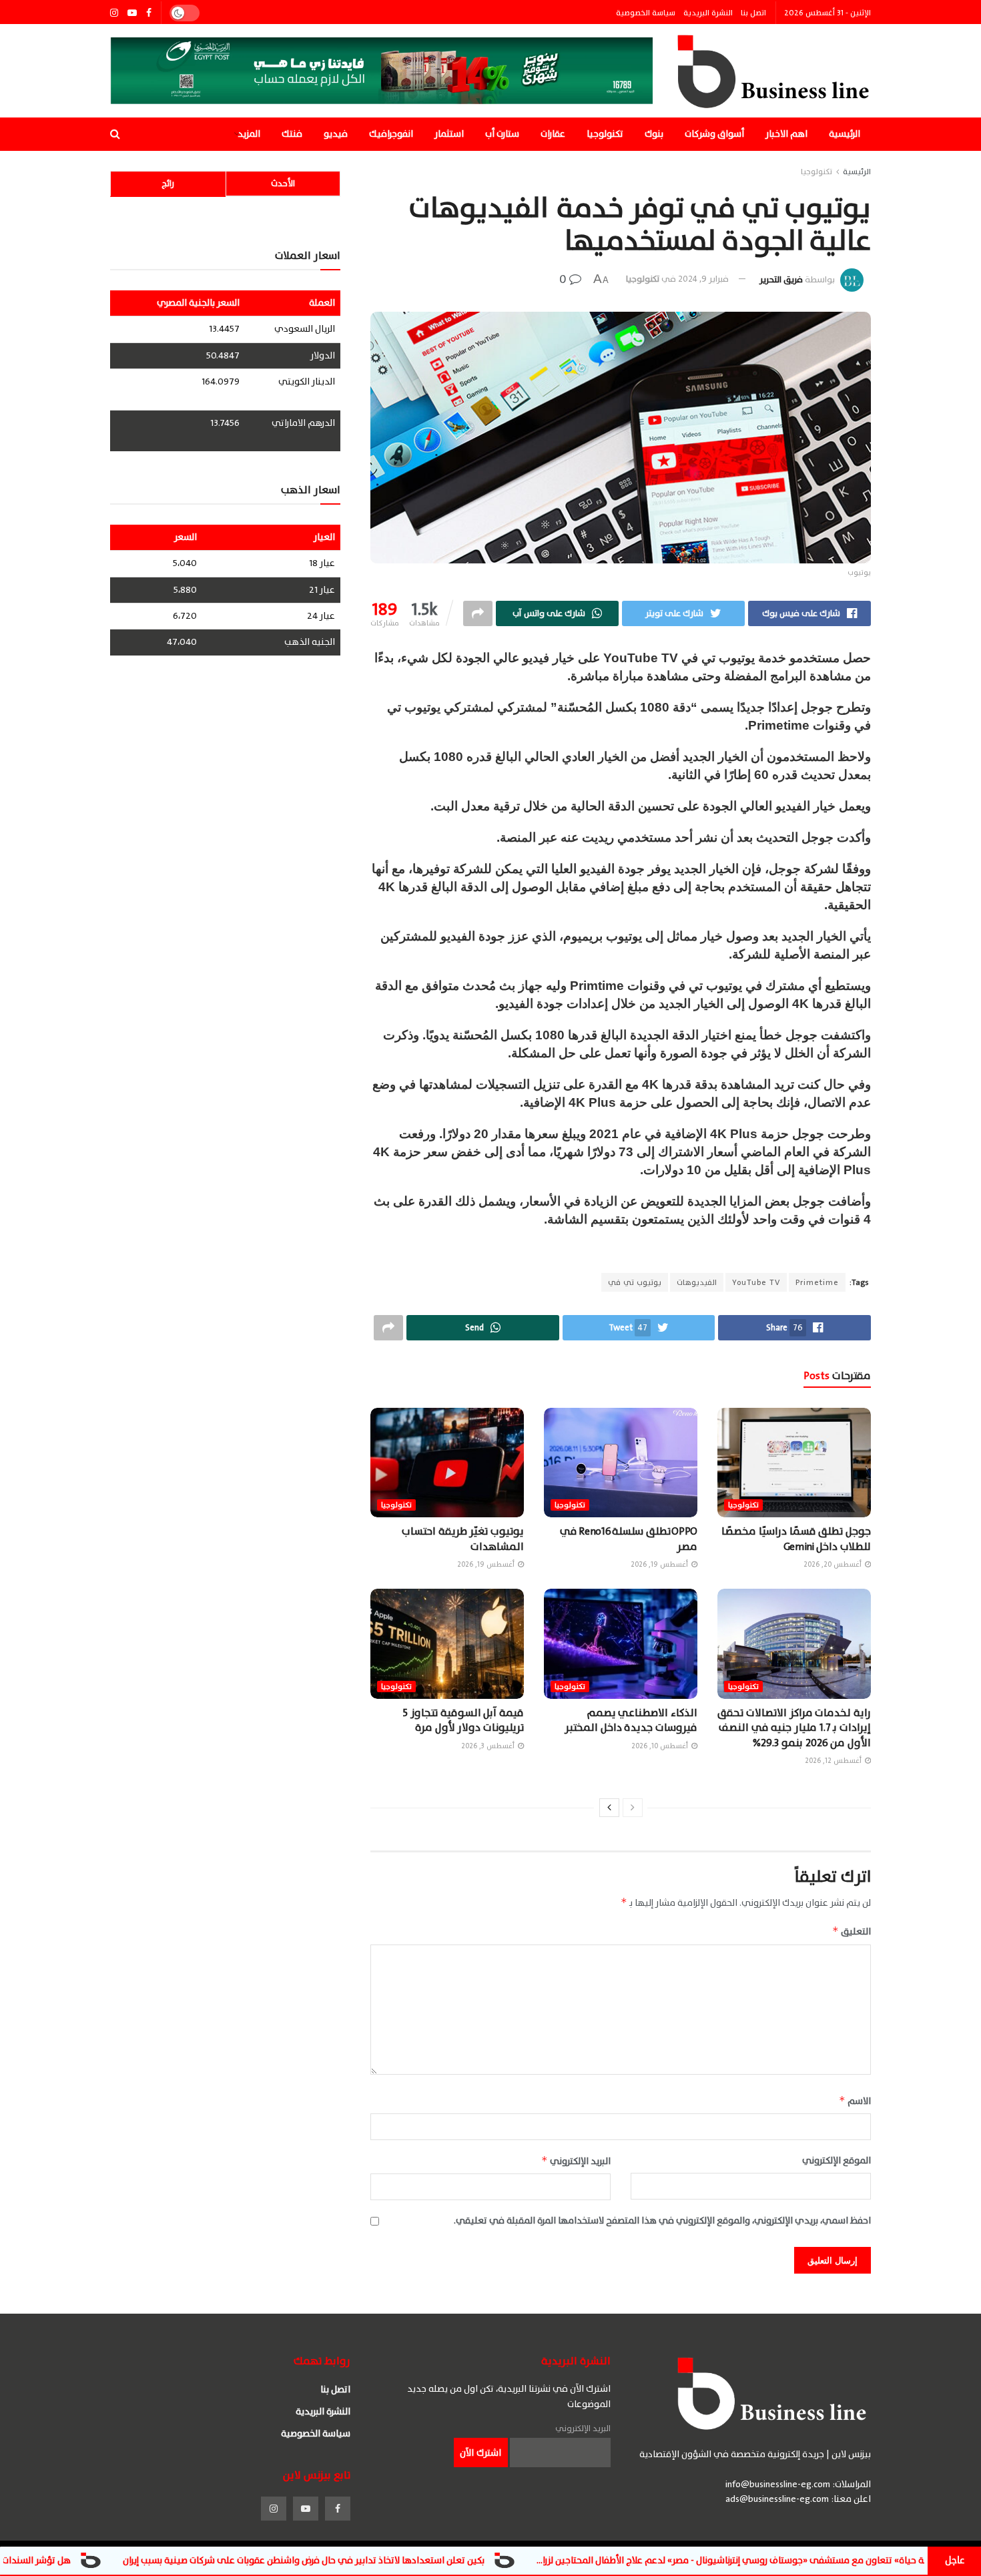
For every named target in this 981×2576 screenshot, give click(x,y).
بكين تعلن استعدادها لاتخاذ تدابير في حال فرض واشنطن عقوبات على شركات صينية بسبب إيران (438, 2560)
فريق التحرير (781, 279)
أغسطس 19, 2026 (660, 1564)
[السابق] (633, 1808)
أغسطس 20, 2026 (834, 1564)
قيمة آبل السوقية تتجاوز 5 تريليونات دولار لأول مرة (463, 1720)
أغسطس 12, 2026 (834, 1761)
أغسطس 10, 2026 (661, 1746)
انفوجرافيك (391, 134)
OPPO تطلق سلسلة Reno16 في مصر (629, 1539)
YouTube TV (756, 1282)
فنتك (292, 134)
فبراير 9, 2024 (703, 279)
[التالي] (609, 1808)
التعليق (852, 1931)
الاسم (855, 2101)
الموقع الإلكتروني (837, 2161)
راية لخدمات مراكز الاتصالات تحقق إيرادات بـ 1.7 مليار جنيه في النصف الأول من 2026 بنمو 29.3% (794, 1728)
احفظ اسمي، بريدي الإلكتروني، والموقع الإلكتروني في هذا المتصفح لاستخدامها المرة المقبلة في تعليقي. (662, 2221)
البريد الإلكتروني (576, 2161)
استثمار (449, 134)
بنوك (654, 134)
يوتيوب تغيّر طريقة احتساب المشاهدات (463, 1539)
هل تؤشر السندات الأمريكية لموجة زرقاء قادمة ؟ (113, 2560)
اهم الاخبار (786, 134)
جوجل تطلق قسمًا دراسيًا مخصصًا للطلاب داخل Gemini (796, 1539)
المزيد (249, 134)
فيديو (336, 134)
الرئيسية (845, 134)
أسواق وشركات (714, 134)
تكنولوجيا (605, 134)
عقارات (553, 134)
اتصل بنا (753, 13)
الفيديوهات (697, 1282)
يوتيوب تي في (635, 1282)
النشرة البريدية (708, 13)
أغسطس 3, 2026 (489, 1746)
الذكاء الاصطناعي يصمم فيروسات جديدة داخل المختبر (631, 1720)
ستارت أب (502, 134)
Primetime (817, 1282)
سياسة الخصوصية (646, 13)
